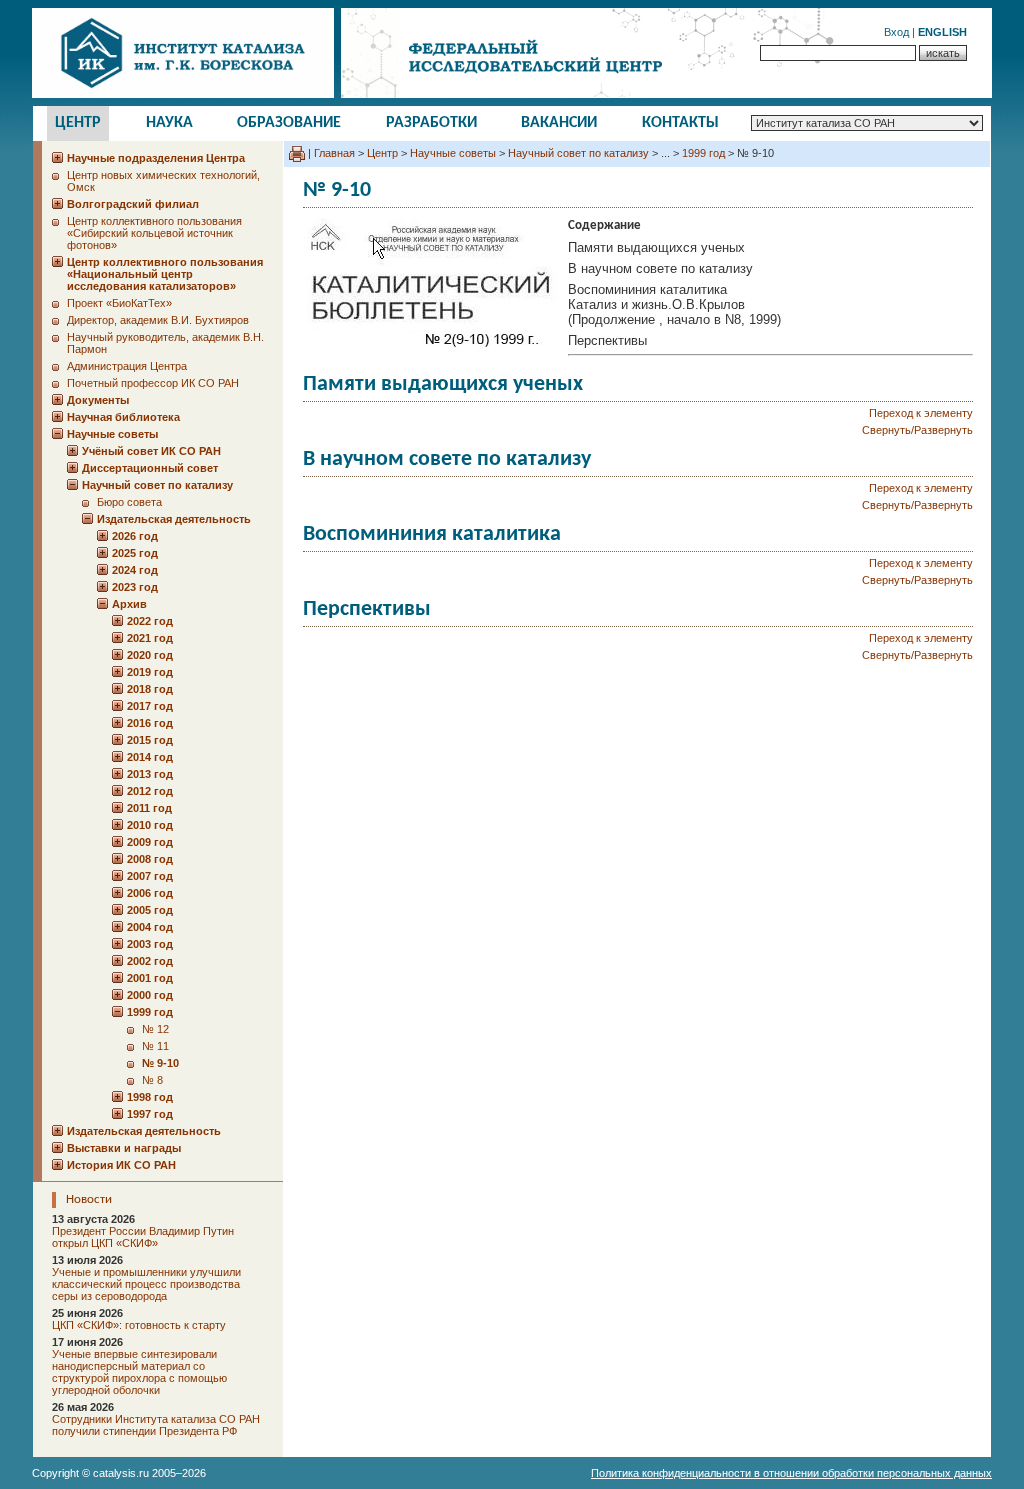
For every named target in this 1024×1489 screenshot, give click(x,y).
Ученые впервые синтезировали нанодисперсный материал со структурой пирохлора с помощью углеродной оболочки (139, 1372)
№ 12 (155, 1029)
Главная (334, 153)
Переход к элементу (921, 413)
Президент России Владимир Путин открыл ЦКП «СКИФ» (143, 1237)
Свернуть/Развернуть (917, 430)
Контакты (680, 123)
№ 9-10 (160, 1063)
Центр (78, 123)
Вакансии (559, 123)
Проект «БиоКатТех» (119, 303)
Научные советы (453, 153)
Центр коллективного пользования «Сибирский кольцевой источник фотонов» (154, 233)
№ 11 (155, 1046)
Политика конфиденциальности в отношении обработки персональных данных (791, 1473)
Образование (289, 123)
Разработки (431, 123)
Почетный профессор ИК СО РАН (153, 383)
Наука (169, 123)
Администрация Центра (127, 366)
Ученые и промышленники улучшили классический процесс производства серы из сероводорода (146, 1284)
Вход (896, 32)
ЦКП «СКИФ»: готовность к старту (139, 1325)
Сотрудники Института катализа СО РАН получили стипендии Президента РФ (156, 1425)
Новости (89, 1199)
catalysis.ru (121, 1473)
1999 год (703, 153)
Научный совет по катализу (578, 153)
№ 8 (152, 1080)
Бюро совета (129, 502)
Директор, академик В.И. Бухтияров (158, 320)
